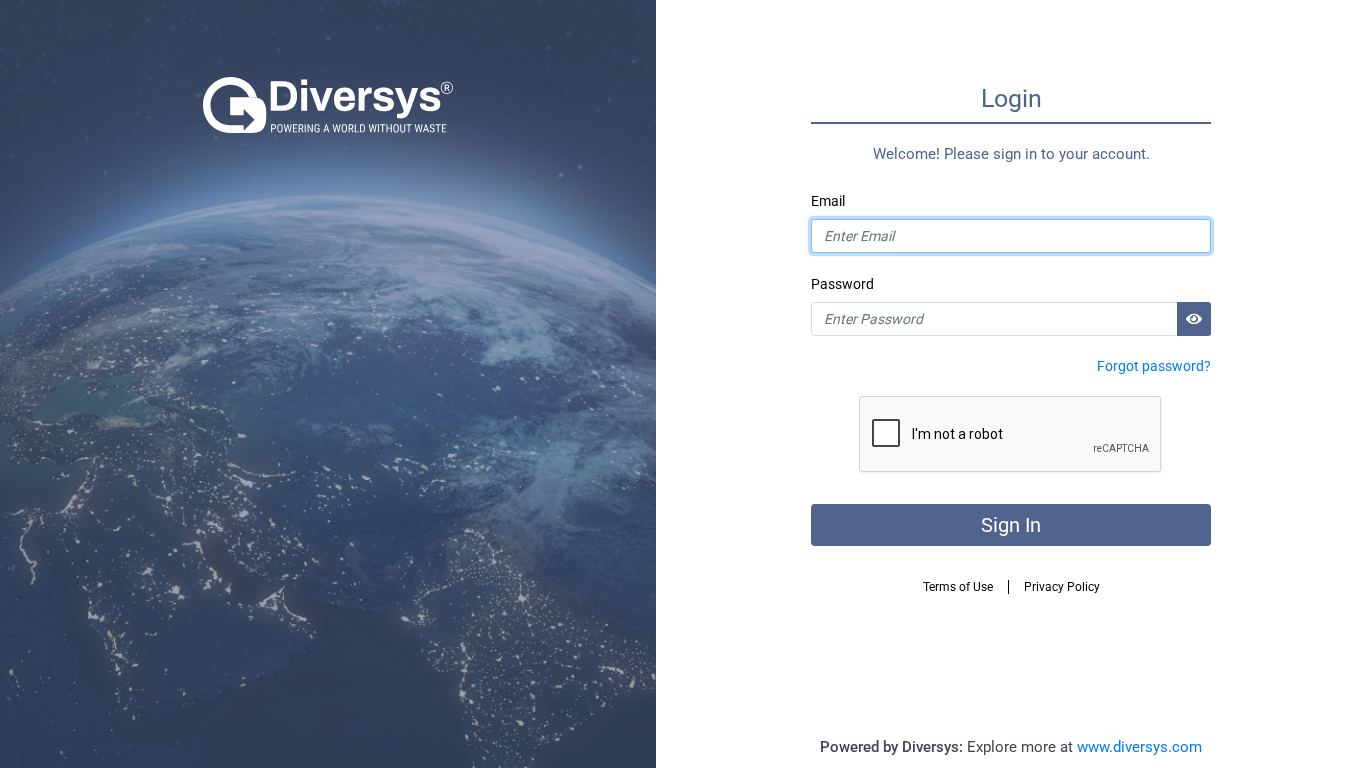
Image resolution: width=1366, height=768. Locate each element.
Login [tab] (1011, 98)
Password (842, 284)
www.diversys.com (1139, 747)
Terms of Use (958, 587)
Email (828, 201)
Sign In (1011, 525)
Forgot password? (1154, 366)
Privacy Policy (1062, 587)
